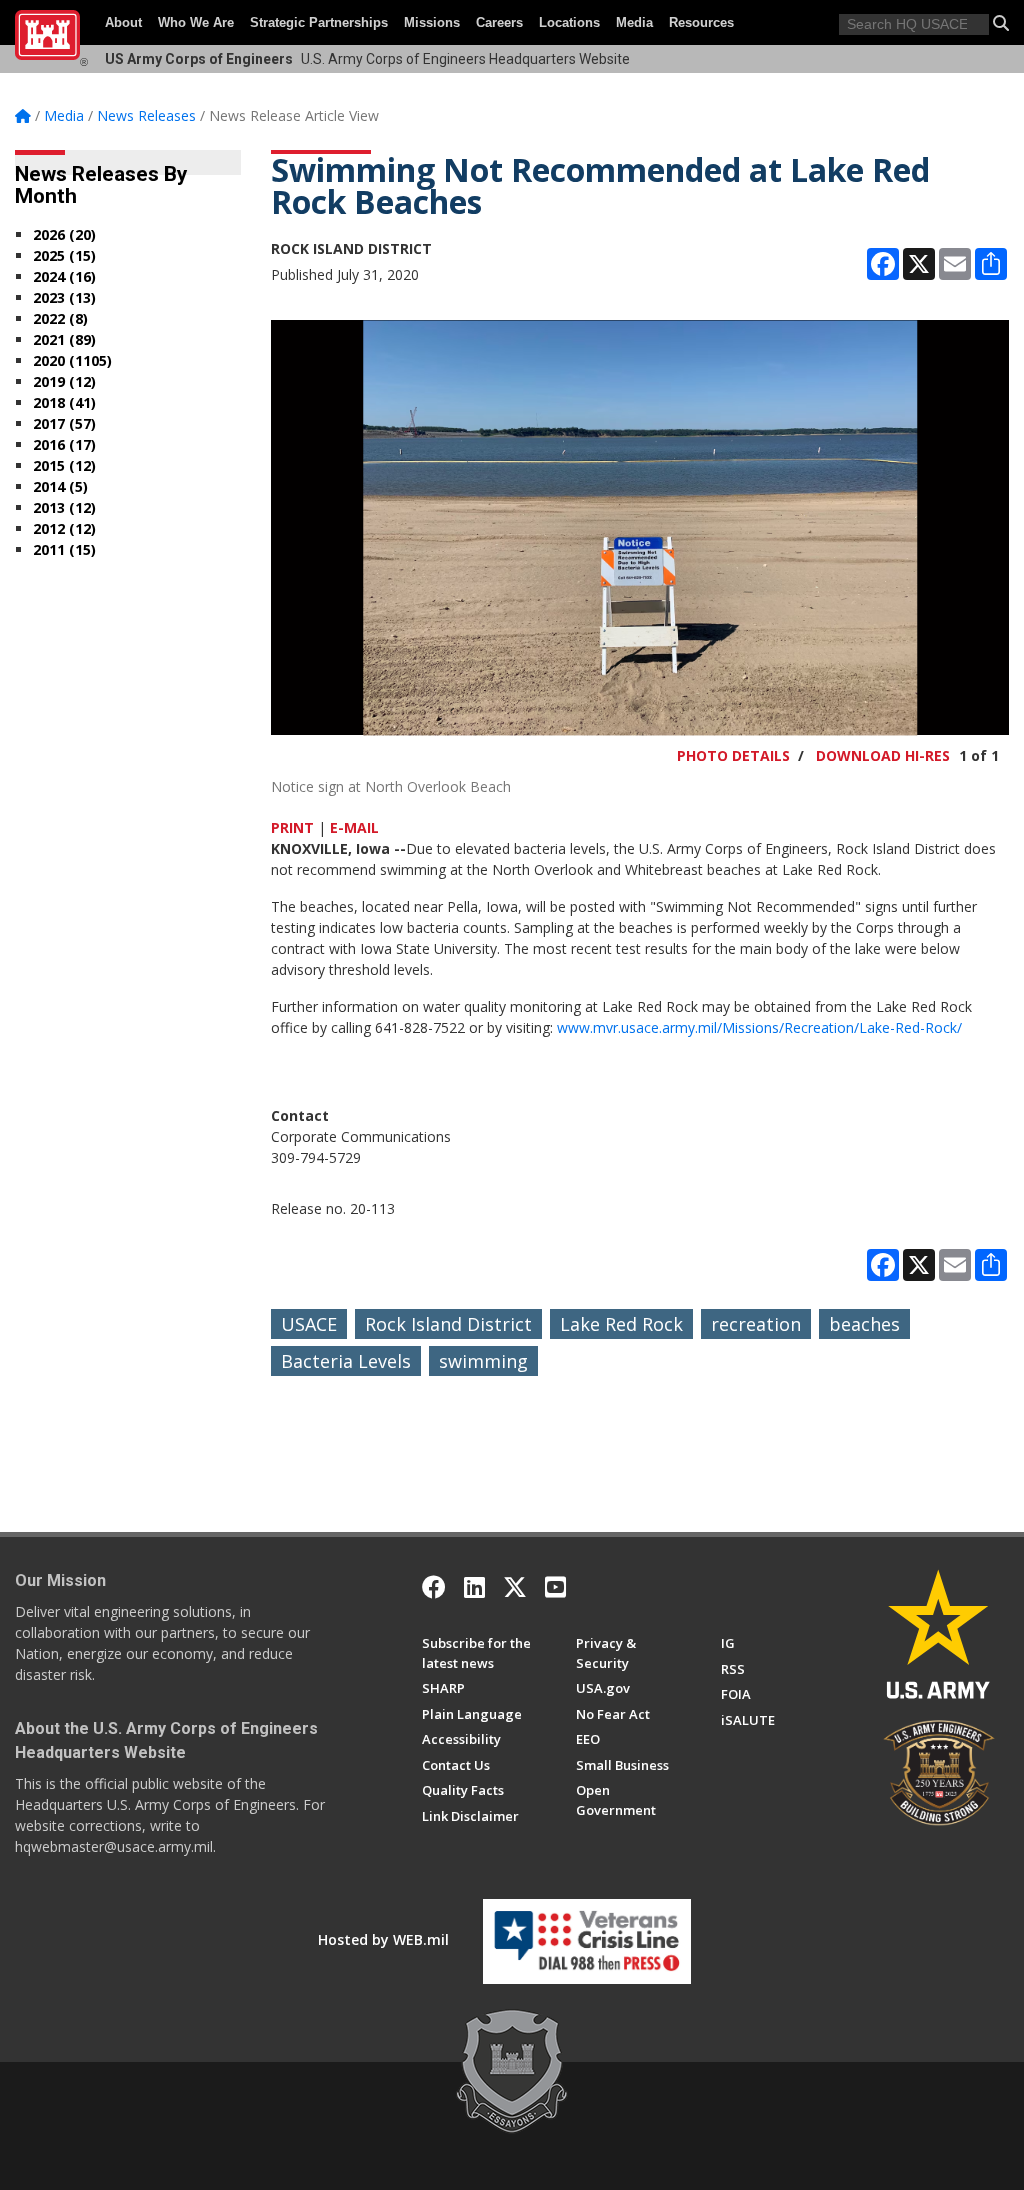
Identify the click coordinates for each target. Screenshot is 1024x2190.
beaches (864, 1324)
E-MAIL (354, 827)
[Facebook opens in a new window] (434, 1587)
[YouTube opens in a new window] (555, 1587)
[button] (1001, 23)
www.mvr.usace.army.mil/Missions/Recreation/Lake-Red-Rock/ (759, 1027)
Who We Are (196, 22)
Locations (569, 22)
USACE (309, 1324)
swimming (483, 1361)
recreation (756, 1324)
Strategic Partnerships (319, 22)
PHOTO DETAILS (733, 755)
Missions (432, 22)
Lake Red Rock (621, 1324)
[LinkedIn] (474, 1587)
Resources (701, 22)
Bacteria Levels (346, 1361)
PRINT (292, 827)
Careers (499, 22)
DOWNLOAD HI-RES (883, 755)
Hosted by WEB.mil (383, 1939)
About (123, 22)
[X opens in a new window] (515, 1587)
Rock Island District (448, 1324)
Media (634, 22)
